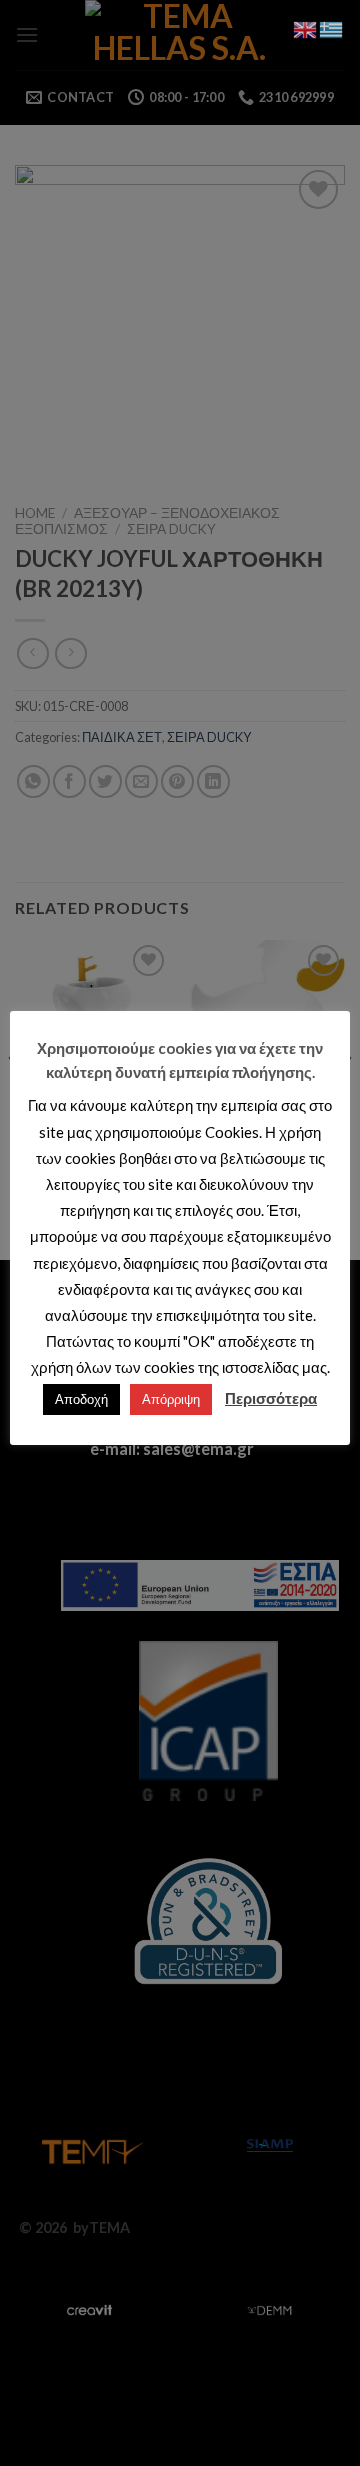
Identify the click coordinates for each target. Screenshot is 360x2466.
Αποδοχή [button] (81, 1399)
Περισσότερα (271, 1398)
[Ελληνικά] (332, 27)
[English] (306, 27)
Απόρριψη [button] (171, 1399)
